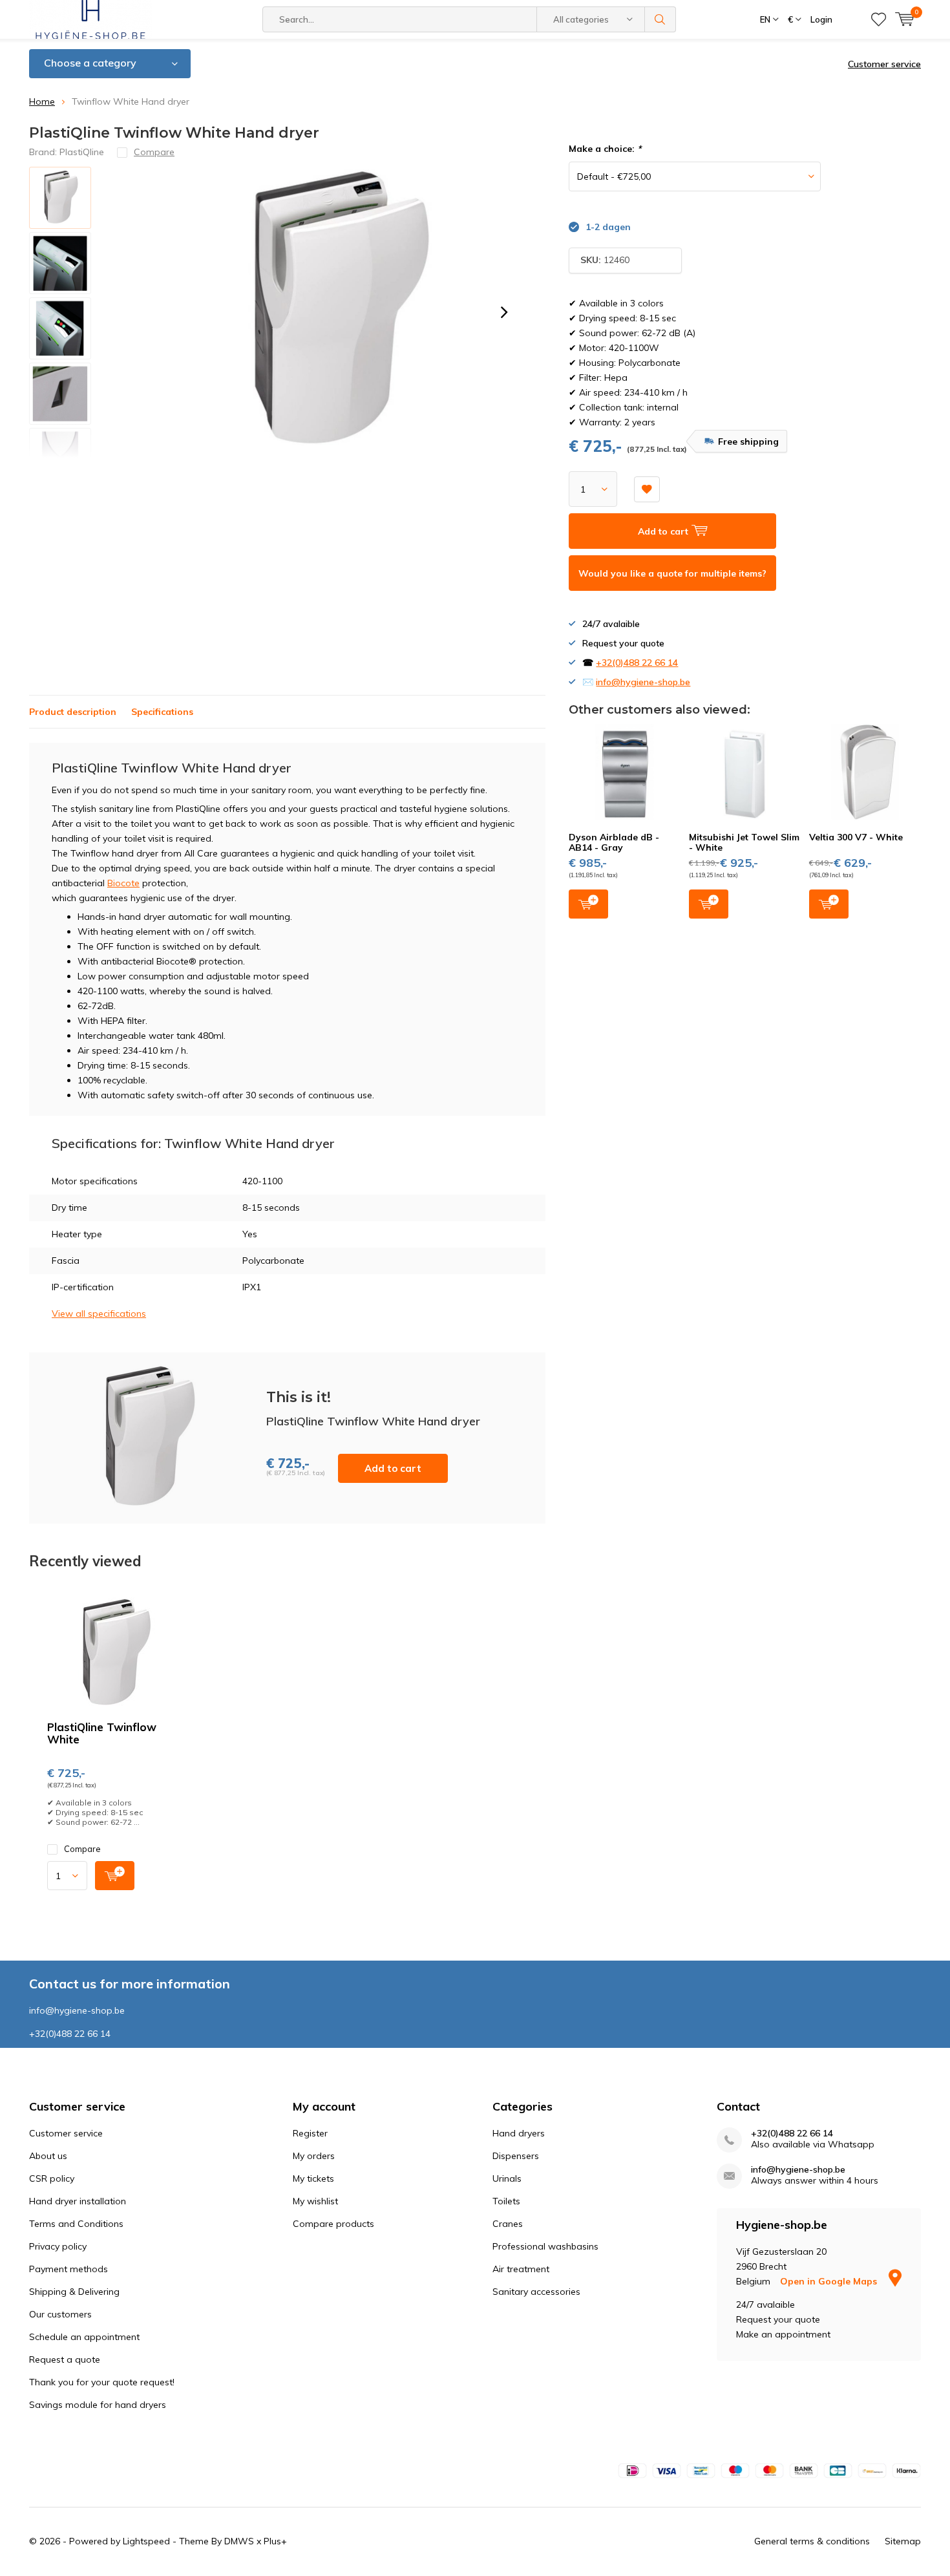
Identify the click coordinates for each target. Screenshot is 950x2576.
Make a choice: (605, 149)
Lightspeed (146, 2541)
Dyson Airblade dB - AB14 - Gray (614, 842)
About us (48, 2156)
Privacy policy (58, 2246)
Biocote (123, 883)
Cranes (508, 2224)
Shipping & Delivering (74, 2292)
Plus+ (275, 2541)
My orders (314, 2156)
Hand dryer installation (78, 2201)
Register (310, 2133)
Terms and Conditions (76, 2224)
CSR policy (52, 2178)
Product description (73, 712)
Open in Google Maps (830, 2281)
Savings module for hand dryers (98, 2405)
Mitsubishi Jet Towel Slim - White (744, 842)
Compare (82, 1849)
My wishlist (315, 2201)
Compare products (333, 2224)
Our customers (60, 2314)
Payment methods (69, 2269)
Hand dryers (519, 2133)
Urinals (507, 2178)
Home (42, 101)
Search (660, 19)
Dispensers (516, 2156)
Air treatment (521, 2269)
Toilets (506, 2201)
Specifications (162, 712)
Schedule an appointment (84, 2337)
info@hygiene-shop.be (643, 682)
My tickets (313, 2178)
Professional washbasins (545, 2246)
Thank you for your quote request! (102, 2382)
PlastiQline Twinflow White (102, 1733)
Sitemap (903, 2541)
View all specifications (99, 1314)
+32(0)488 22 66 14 (637, 663)
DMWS (239, 2541)
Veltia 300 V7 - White (856, 837)
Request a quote (65, 2359)
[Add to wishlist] (647, 489)
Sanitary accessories (536, 2292)
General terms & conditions (812, 2541)
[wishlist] (879, 19)
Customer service (884, 64)
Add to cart (393, 1468)
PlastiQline (82, 152)
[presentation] (504, 312)
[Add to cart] (115, 1876)
